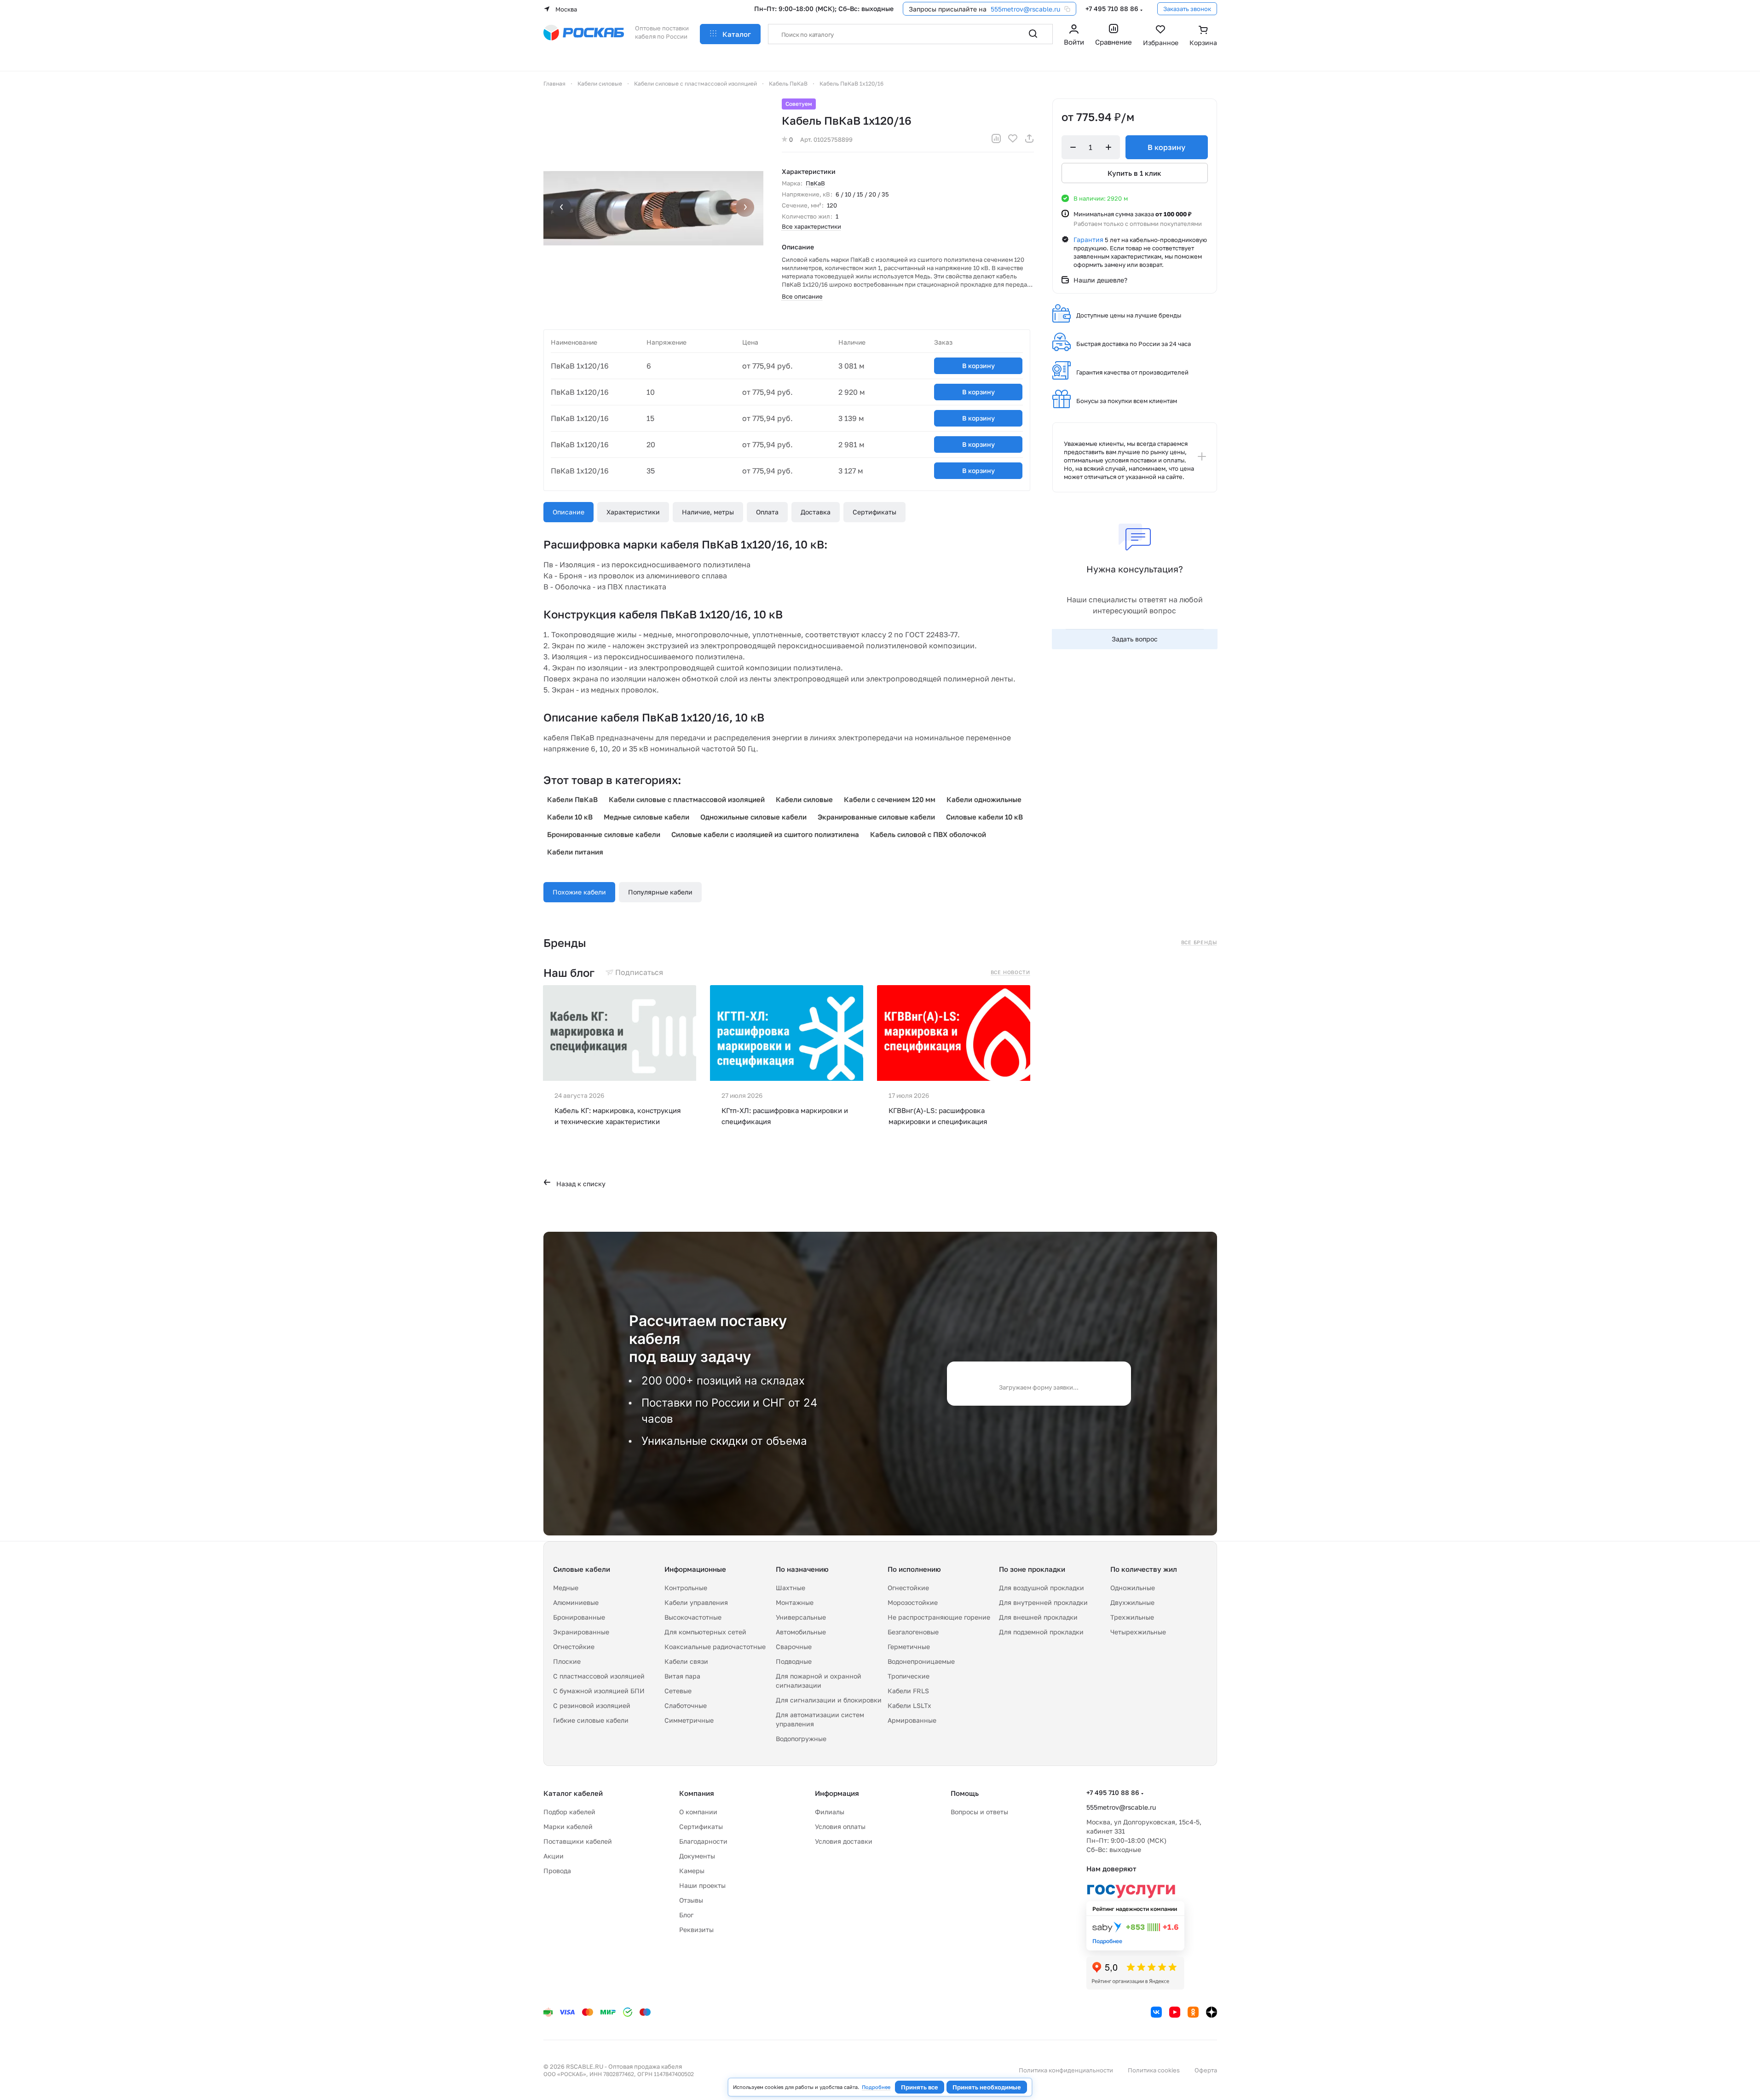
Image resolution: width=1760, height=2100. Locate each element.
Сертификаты (874, 512)
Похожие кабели (579, 892)
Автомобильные (801, 1632)
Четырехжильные (1138, 1632)
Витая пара (682, 1676)
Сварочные (794, 1647)
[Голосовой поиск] (1013, 34)
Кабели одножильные (984, 799)
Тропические (909, 1676)
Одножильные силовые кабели (753, 817)
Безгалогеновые (913, 1632)
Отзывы (691, 1900)
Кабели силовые (804, 799)
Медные (566, 1588)
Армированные (912, 1720)
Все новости (1010, 972)
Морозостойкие (913, 1602)
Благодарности (703, 1841)
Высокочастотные (693, 1617)
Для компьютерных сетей (705, 1632)
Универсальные (801, 1617)
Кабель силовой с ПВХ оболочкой (928, 834)
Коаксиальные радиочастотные (715, 1647)
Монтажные (795, 1602)
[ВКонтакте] (1156, 2012)
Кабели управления (696, 1602)
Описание (568, 512)
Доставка (816, 512)
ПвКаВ (815, 183)
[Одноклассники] (1193, 2012)
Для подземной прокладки (1041, 1632)
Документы (697, 1856)
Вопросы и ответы (979, 1812)
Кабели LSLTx (909, 1705)
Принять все (920, 2087)
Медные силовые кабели (646, 817)
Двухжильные (1132, 1602)
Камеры (692, 1871)
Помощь (965, 1793)
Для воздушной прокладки (1042, 1588)
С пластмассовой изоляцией (599, 1676)
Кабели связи (686, 1661)
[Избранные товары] (1161, 36)
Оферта (1206, 2070)
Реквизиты (696, 1930)
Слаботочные (686, 1705)
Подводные (794, 1661)
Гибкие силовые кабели (591, 1720)
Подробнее (876, 2087)
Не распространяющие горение (939, 1617)
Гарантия (1088, 239)
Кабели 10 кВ (570, 817)
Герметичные (909, 1647)
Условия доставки (844, 1841)
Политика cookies (1154, 2070)
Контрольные (686, 1588)
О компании (698, 1812)
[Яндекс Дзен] (1212, 2012)
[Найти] (1033, 34)
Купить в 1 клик (1134, 173)
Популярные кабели (660, 892)
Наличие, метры (708, 512)
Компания (697, 1793)
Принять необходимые (987, 2087)
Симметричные (689, 1720)
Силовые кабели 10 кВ (984, 817)
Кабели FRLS (908, 1691)
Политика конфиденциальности (1066, 2070)
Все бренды (1199, 942)
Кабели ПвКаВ (572, 799)
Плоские (567, 1661)
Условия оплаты (840, 1826)
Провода (557, 1871)
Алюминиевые (576, 1602)
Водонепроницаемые (921, 1661)
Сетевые (678, 1691)
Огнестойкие (574, 1647)
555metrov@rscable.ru (1025, 9)
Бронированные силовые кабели (604, 834)
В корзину (978, 366)
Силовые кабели (582, 1569)
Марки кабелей (568, 1826)
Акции (554, 1856)
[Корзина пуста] (1203, 36)
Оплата (767, 512)
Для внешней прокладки (1038, 1617)
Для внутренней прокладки (1043, 1602)
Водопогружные (801, 1739)
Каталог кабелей (573, 1793)
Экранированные (581, 1632)
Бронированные (579, 1617)
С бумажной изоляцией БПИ (599, 1691)
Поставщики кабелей (578, 1841)
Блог (686, 1915)
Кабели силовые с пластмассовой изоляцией (687, 799)
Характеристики (633, 512)
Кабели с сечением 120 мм (890, 799)
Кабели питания (575, 852)
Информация (837, 1793)
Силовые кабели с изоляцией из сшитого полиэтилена (765, 834)
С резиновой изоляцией (592, 1705)
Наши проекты (702, 1885)
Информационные (695, 1569)
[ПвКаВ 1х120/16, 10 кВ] (653, 208)
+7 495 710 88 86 (1112, 9)
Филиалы (830, 1812)
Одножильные (1133, 1588)
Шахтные (791, 1588)
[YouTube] (1175, 2012)
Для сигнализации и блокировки (829, 1700)
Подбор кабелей (569, 1812)
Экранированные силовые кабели (876, 817)
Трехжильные (1132, 1617)
